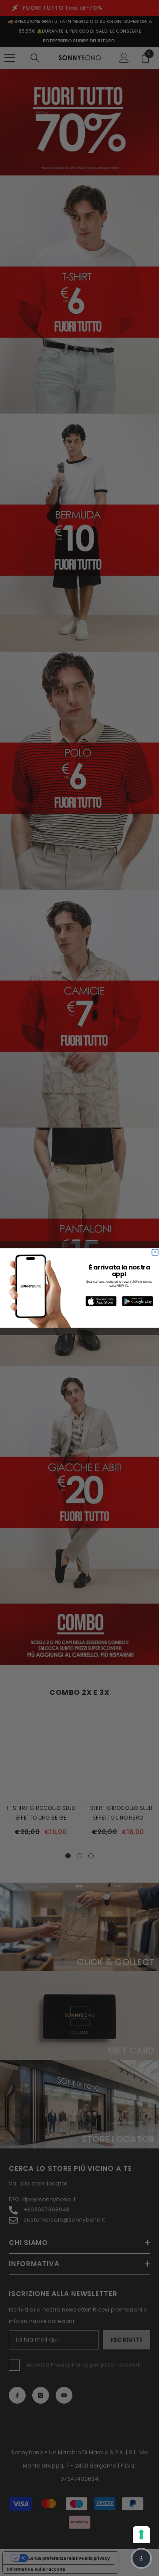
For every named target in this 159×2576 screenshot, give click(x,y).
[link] (101, 1301)
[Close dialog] (155, 1253)
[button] (141, 2558)
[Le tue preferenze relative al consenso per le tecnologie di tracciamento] (141, 2535)
